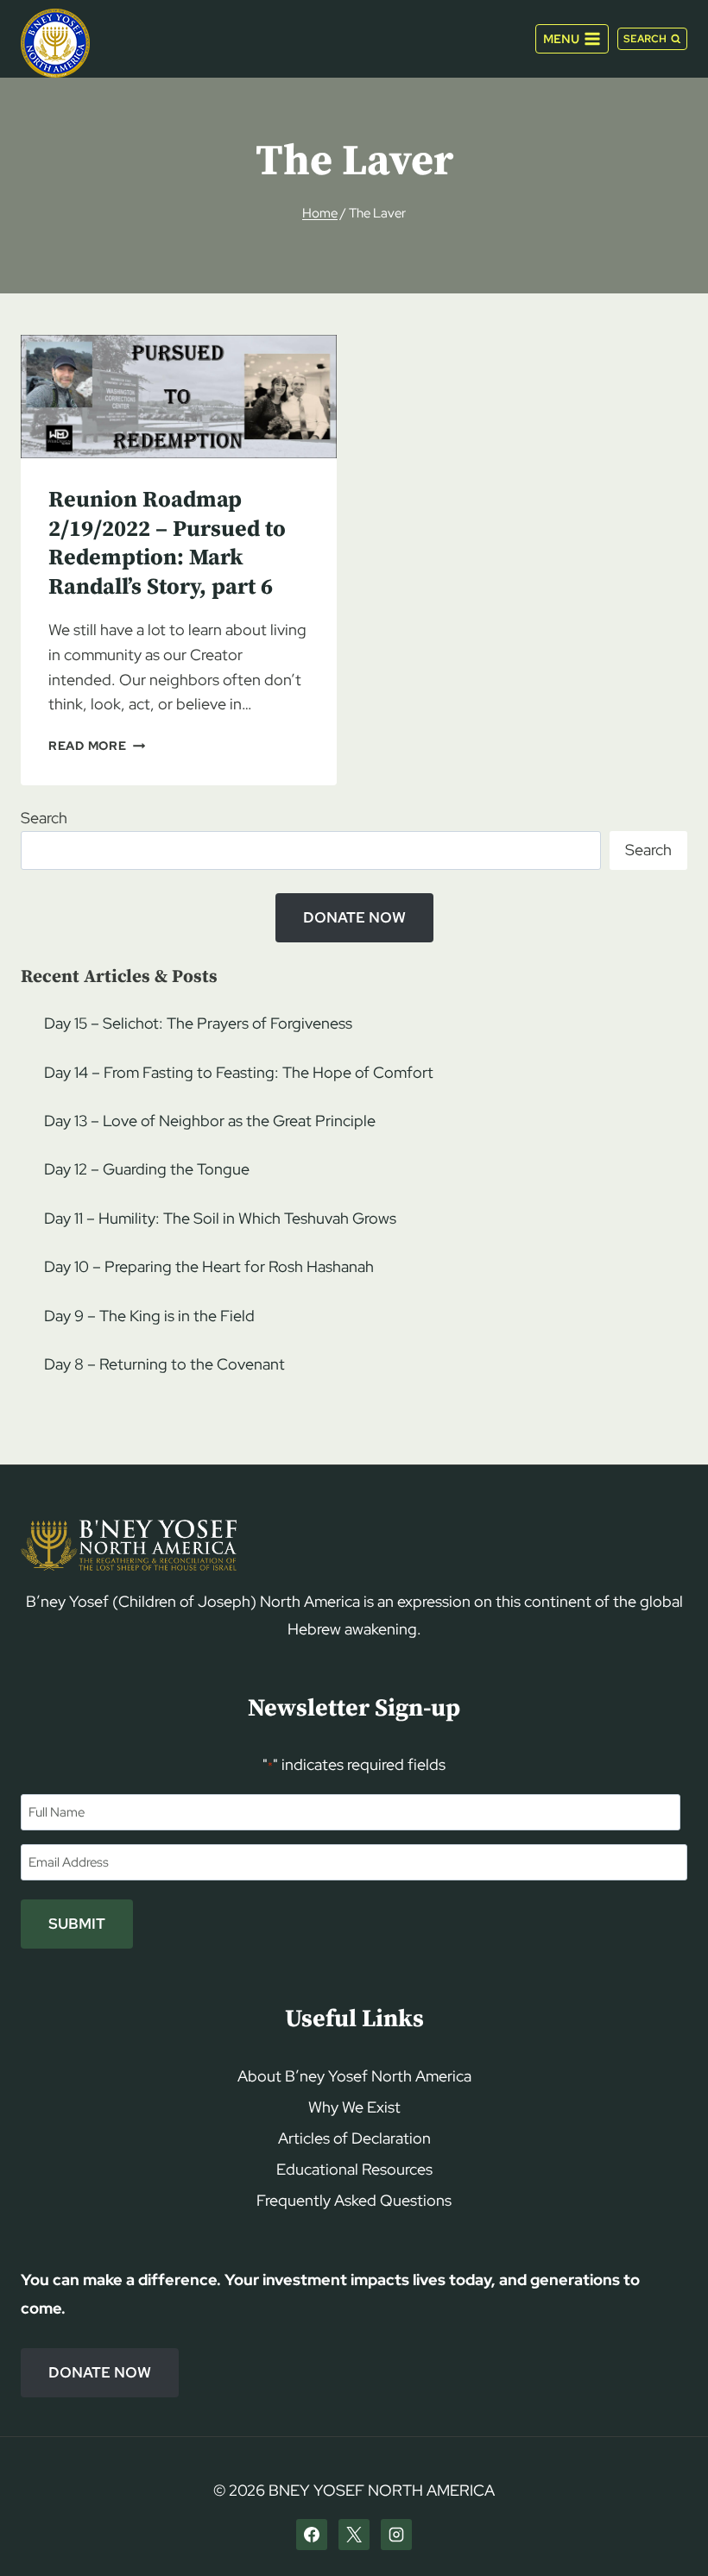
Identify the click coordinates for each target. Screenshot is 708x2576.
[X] (354, 2535)
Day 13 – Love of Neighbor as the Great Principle (210, 1121)
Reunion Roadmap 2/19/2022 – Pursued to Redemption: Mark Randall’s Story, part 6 (167, 544)
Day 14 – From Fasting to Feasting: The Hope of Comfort (239, 1072)
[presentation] (179, 397)
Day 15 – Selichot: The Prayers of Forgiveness (198, 1023)
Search (44, 818)
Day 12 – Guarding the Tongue (147, 1169)
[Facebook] (312, 2535)
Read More (97, 745)
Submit (77, 1924)
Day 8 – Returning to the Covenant (164, 1364)
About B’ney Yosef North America (354, 2076)
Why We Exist (354, 2107)
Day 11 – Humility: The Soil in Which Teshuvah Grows (220, 1218)
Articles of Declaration (354, 2138)
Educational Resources (354, 2169)
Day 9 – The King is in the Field (149, 1316)
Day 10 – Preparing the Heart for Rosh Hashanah (209, 1266)
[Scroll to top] (665, 2530)
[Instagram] (396, 2535)
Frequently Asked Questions (354, 2200)
